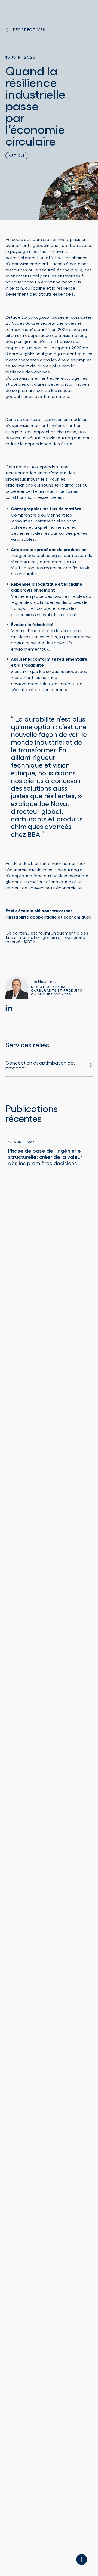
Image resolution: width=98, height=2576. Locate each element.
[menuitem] (49, 1068)
